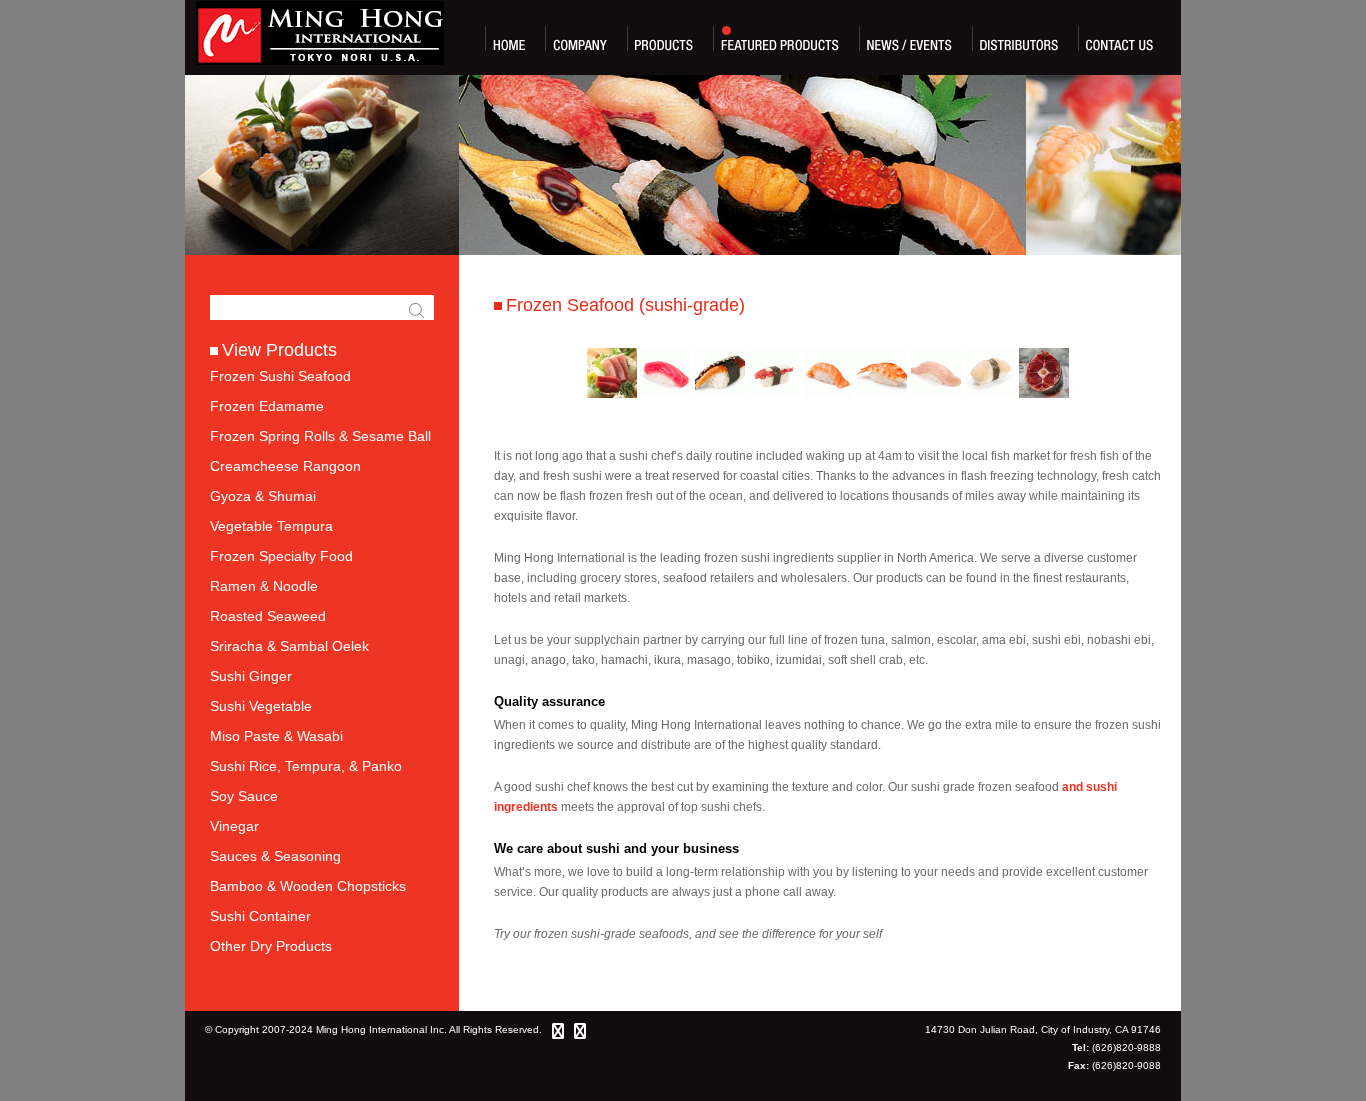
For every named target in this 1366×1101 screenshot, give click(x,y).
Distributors (1019, 38)
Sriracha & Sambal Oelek (289, 646)
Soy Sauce (244, 796)
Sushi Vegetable (261, 706)
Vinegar (234, 826)
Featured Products (780, 38)
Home (509, 38)
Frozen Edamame (267, 406)
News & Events (909, 38)
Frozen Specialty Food (281, 556)
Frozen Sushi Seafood (280, 376)
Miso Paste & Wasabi (276, 736)
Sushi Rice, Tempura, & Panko (306, 766)
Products (664, 38)
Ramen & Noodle (264, 586)
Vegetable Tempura (271, 526)
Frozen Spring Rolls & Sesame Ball (320, 436)
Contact (1119, 38)
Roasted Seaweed (268, 616)
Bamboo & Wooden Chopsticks (308, 886)
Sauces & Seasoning (275, 856)
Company (580, 38)
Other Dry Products (271, 946)
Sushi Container (260, 916)
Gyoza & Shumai (263, 496)
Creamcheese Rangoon (285, 466)
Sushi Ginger (251, 676)
